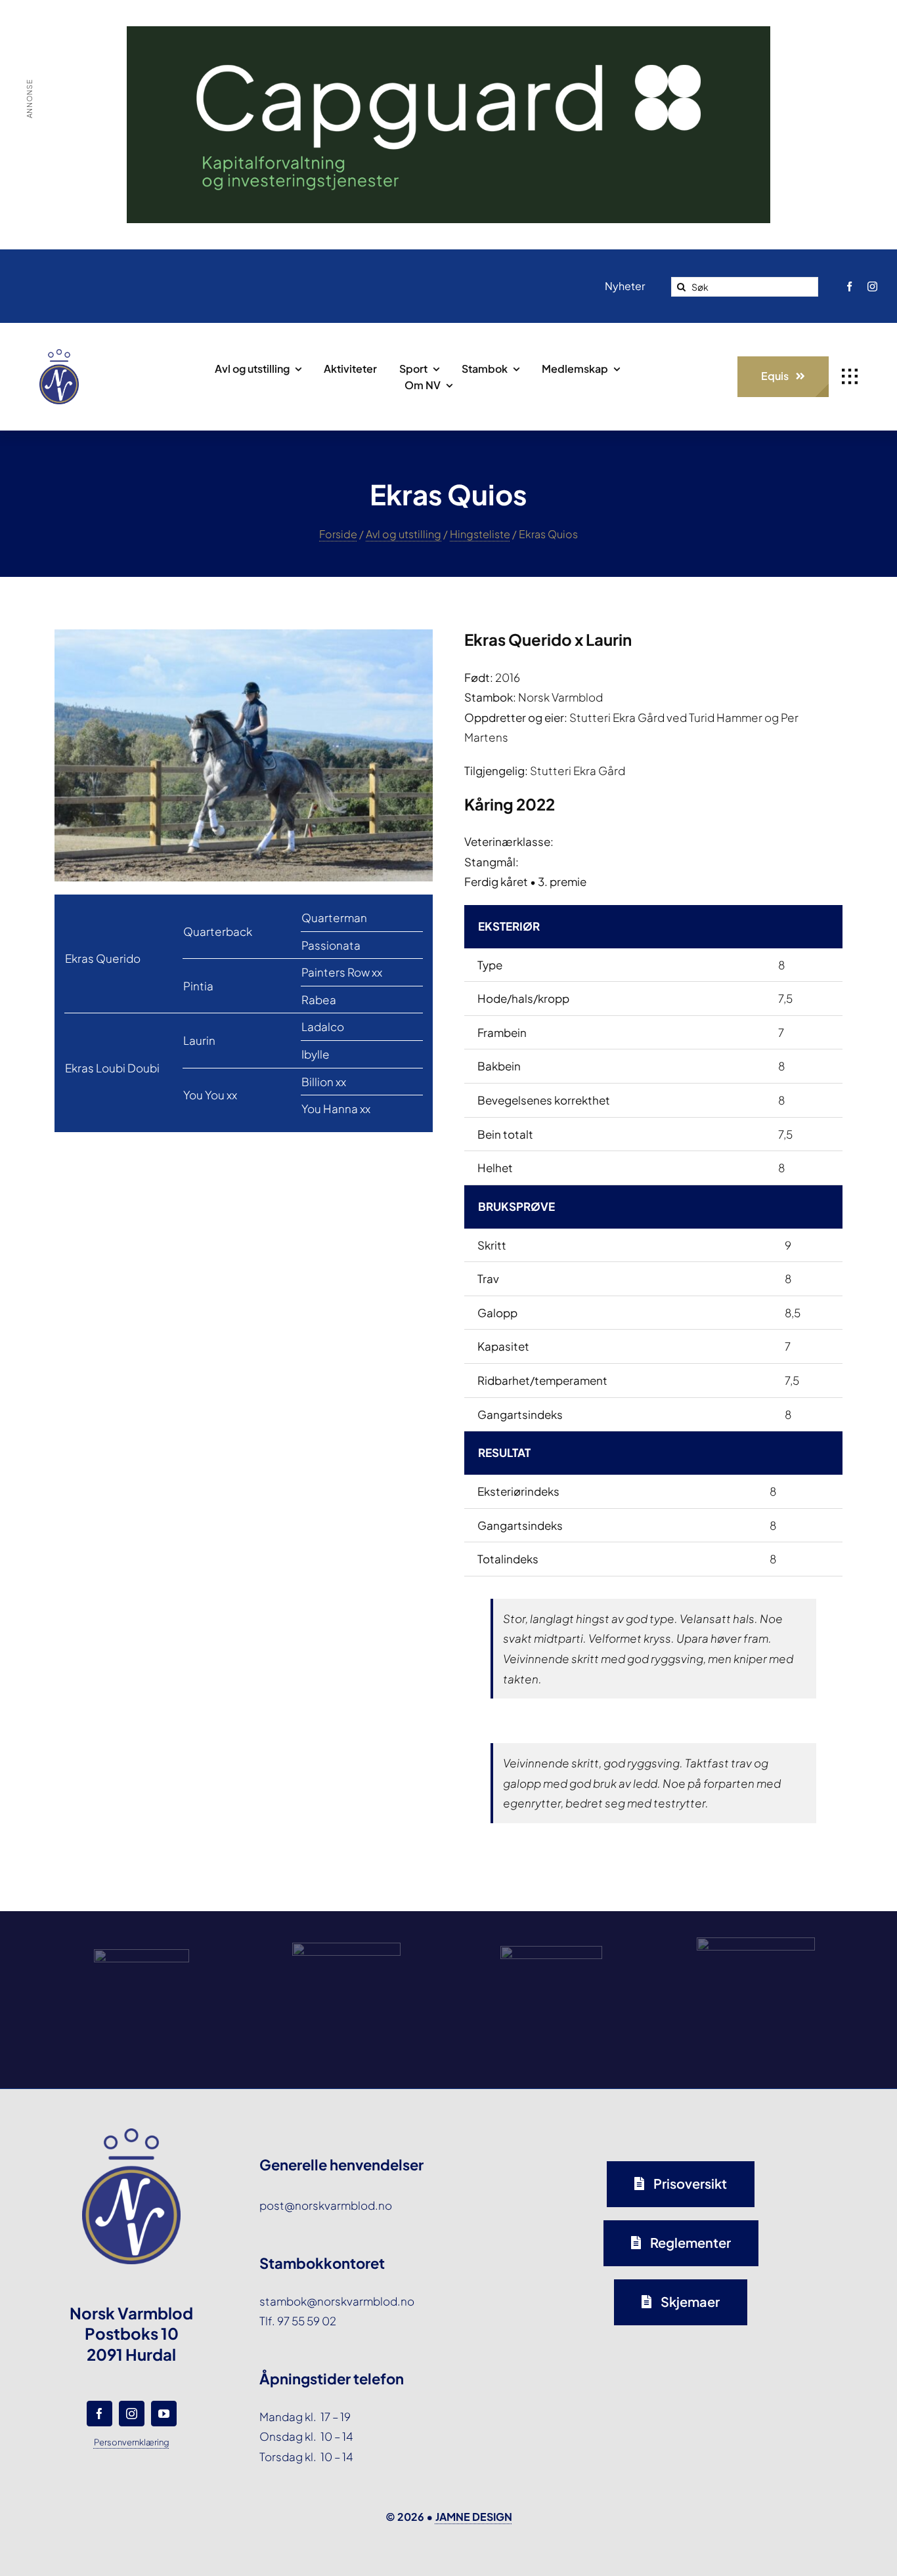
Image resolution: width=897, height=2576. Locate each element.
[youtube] (164, 2414)
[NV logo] (59, 354)
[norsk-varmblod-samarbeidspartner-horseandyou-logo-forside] (756, 1943)
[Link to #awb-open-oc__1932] (850, 377)
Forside (338, 534)
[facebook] (849, 286)
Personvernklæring (132, 2442)
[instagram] (872, 286)
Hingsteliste (480, 534)
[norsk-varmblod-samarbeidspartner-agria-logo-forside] (142, 1954)
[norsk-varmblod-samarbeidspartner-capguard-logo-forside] (551, 1951)
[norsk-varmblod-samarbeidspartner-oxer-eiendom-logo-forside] (346, 1948)
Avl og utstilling (404, 534)
